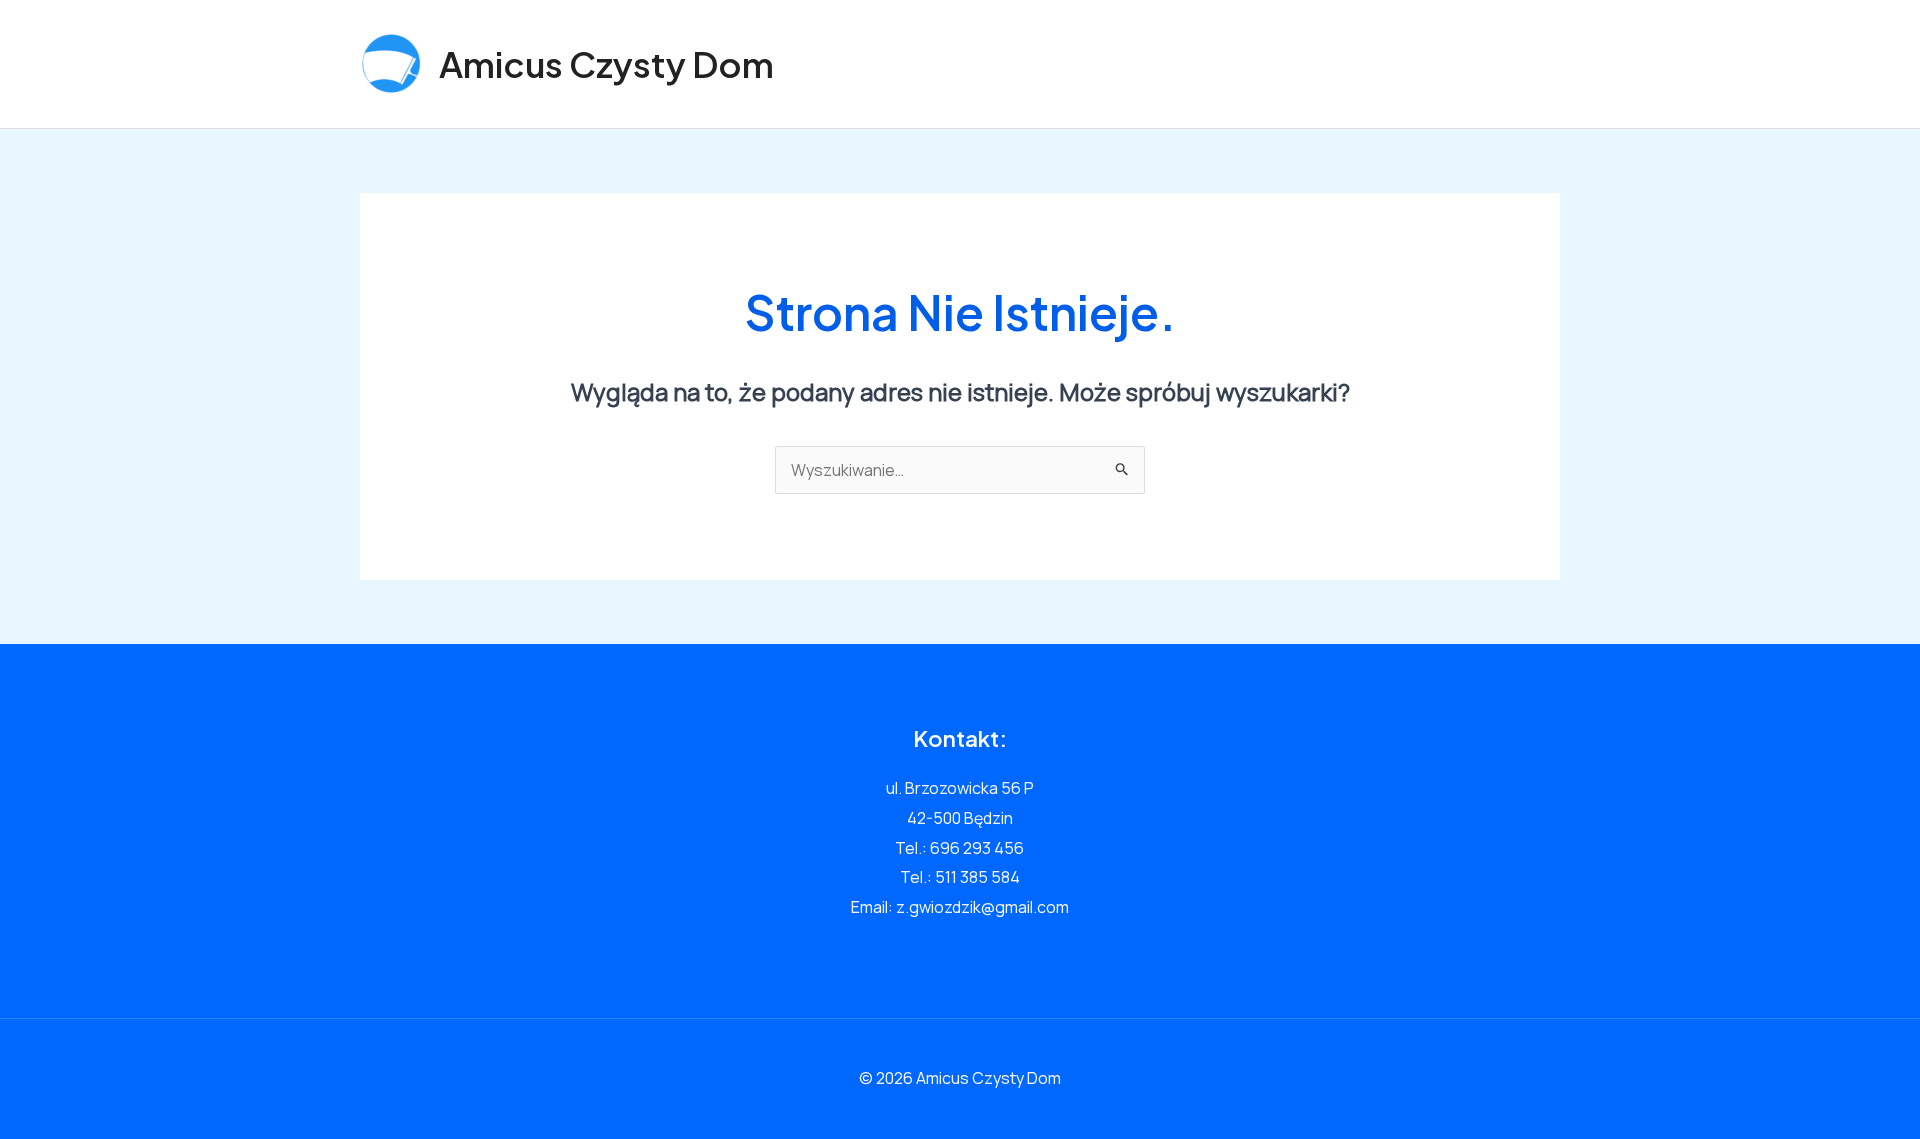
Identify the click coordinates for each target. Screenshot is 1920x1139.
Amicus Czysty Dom (606, 64)
